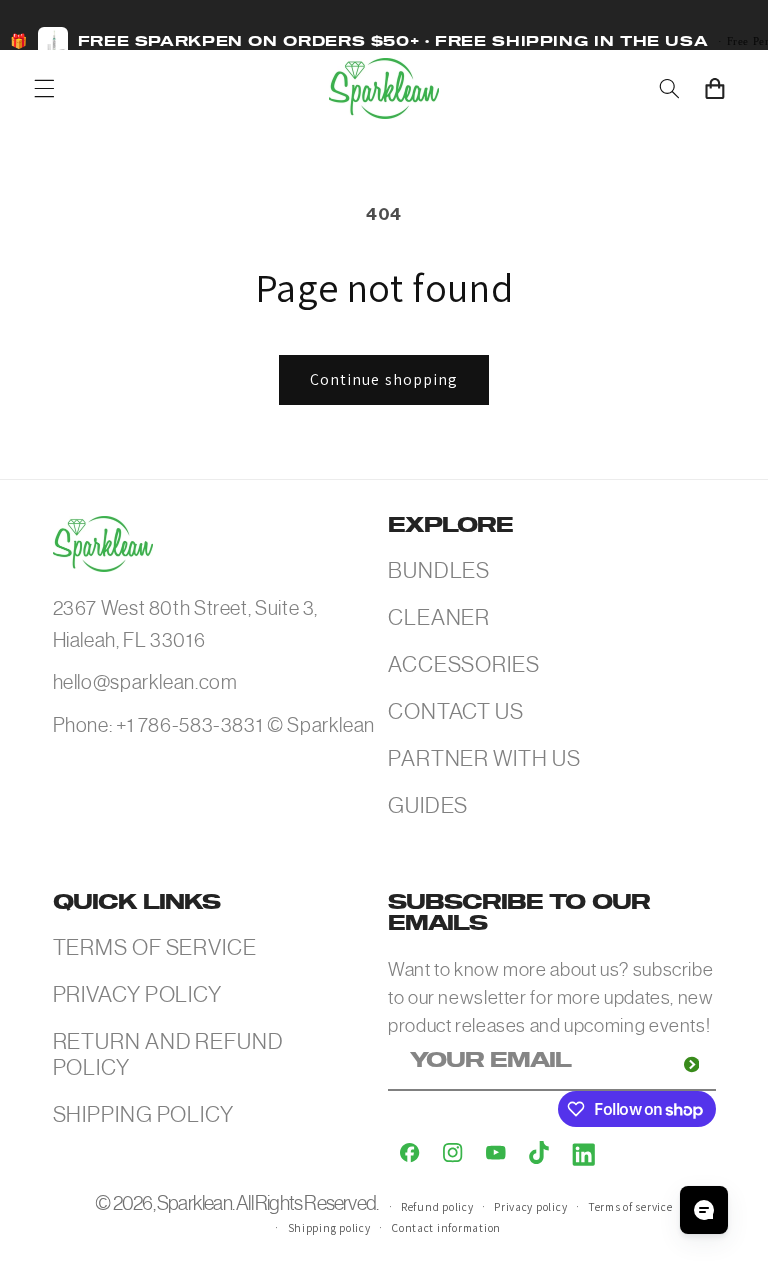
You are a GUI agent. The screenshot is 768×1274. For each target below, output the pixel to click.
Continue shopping (384, 379)
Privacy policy (530, 1206)
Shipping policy (329, 1227)
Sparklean (194, 1203)
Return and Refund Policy (168, 1054)
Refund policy (437, 1206)
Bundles (439, 570)
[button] (44, 88)
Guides (428, 805)
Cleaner (439, 617)
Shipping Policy (144, 1114)
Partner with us (484, 758)
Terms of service (630, 1206)
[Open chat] (704, 1210)
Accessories (464, 664)
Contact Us (456, 711)
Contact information (446, 1227)
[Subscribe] (691, 1064)
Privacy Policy (138, 994)
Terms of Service (155, 947)
